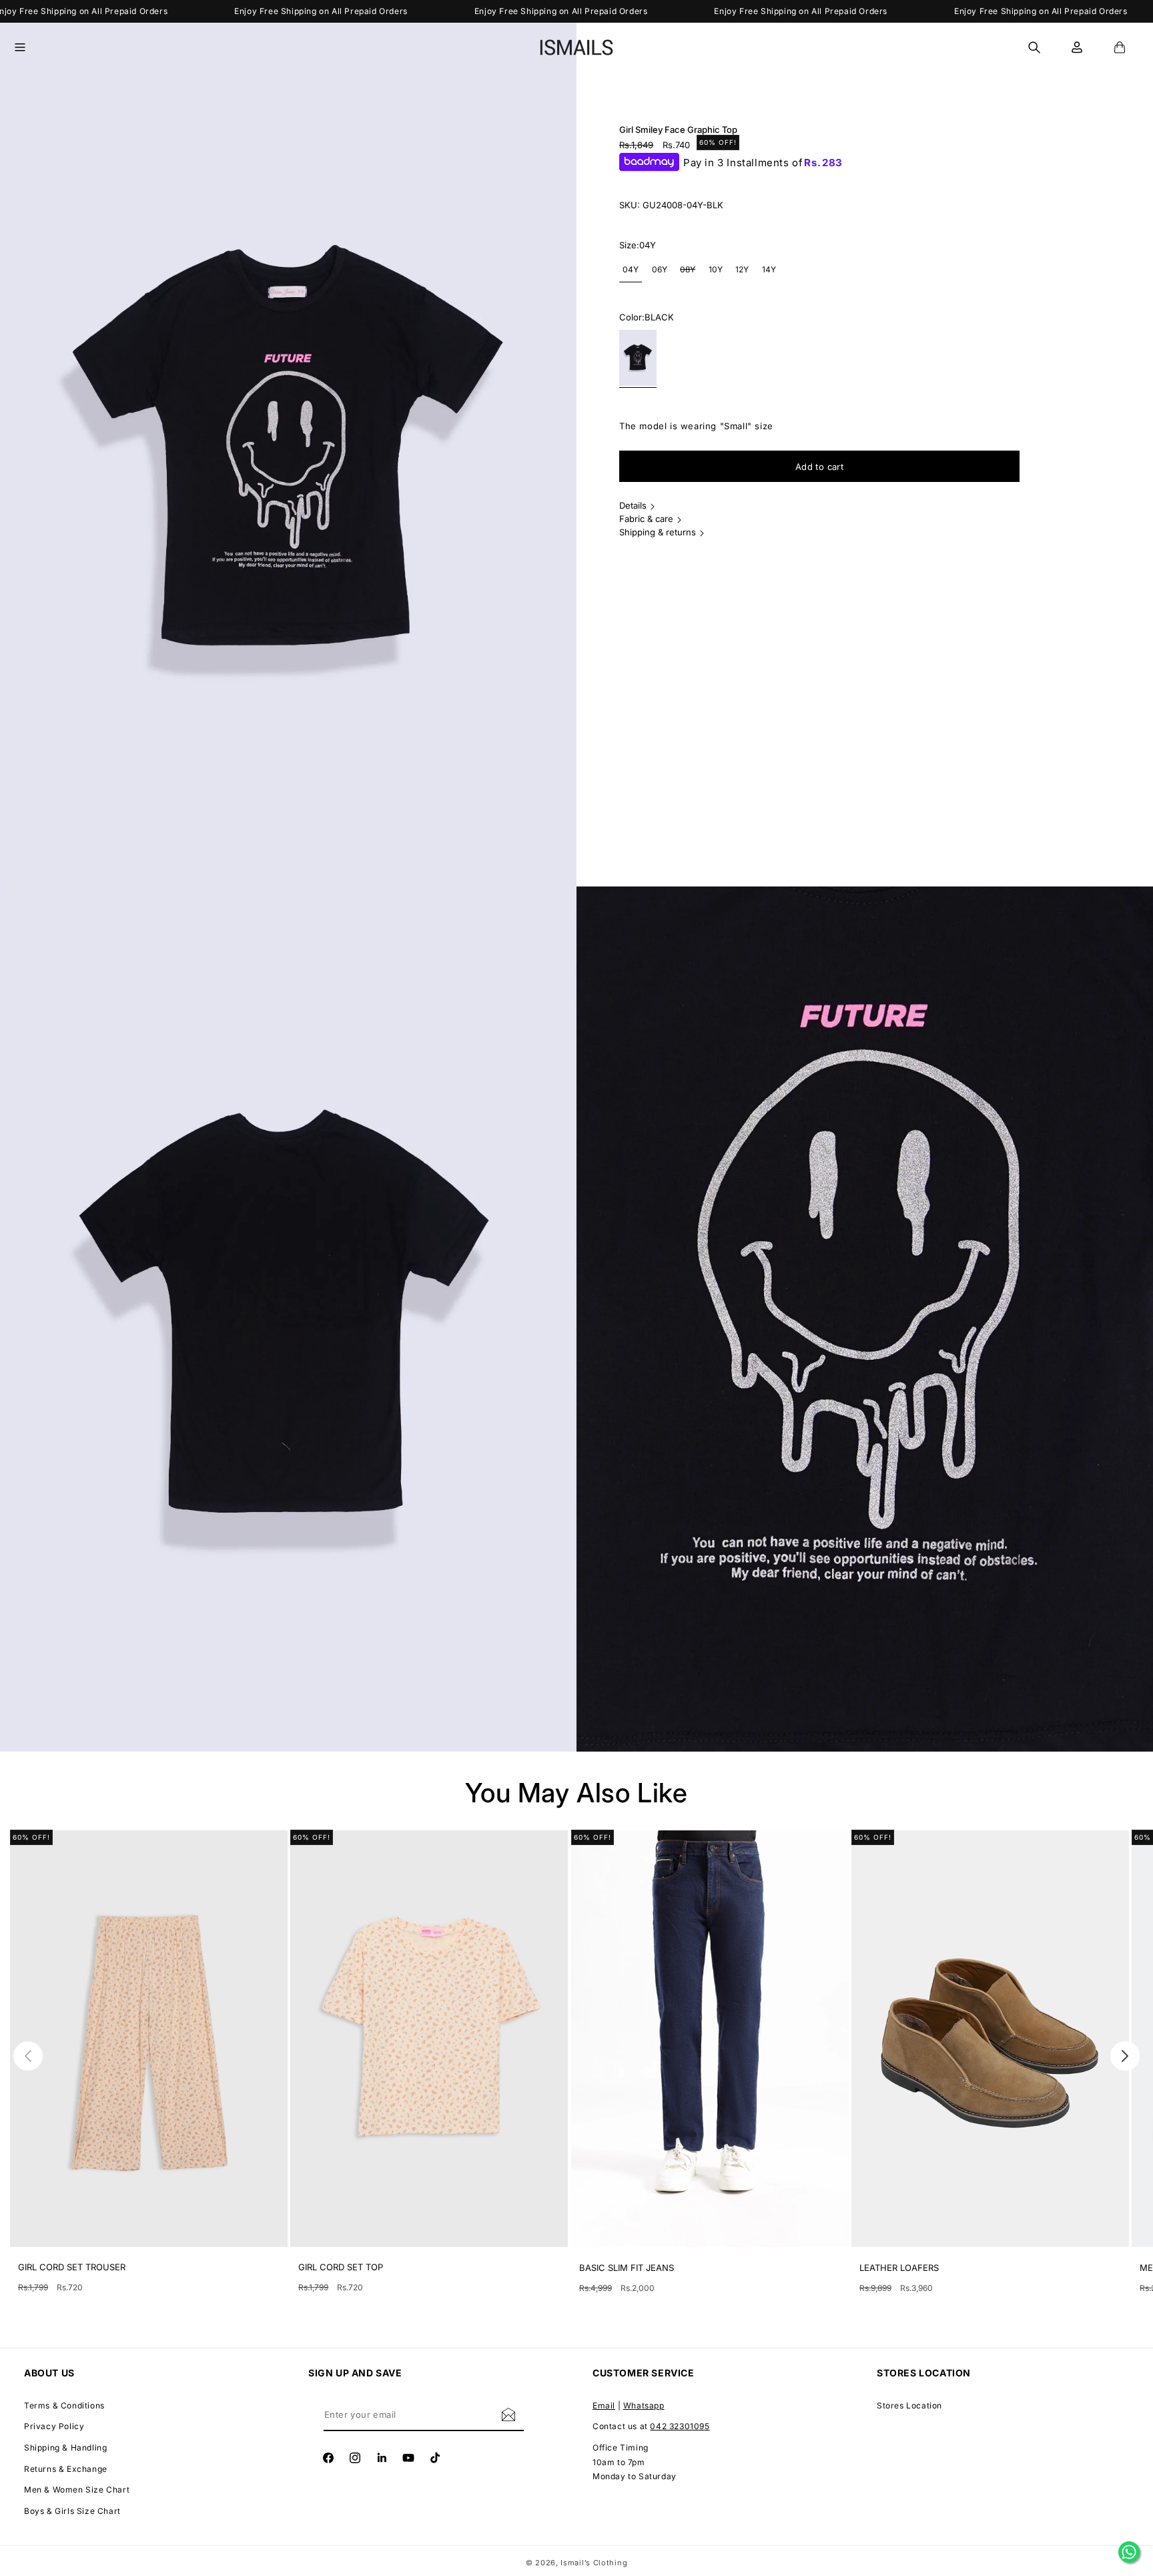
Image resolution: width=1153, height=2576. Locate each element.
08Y (689, 273)
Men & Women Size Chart (77, 2490)
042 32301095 (680, 2427)
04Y (631, 269)
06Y (660, 269)
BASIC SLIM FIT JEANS (627, 2268)
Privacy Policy (54, 2427)
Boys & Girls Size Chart (72, 2511)
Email (604, 2405)
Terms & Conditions (64, 2405)
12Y (742, 269)
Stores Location (909, 2405)
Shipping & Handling (65, 2448)
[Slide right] (1125, 2056)
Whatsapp (644, 2405)
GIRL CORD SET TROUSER (72, 2267)
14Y (769, 269)
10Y (716, 269)
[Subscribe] (508, 2414)
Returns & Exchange (66, 2469)
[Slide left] (28, 2056)
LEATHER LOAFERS (899, 2268)
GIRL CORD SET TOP (341, 2267)
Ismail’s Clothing (594, 2563)
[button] (28, 47)
